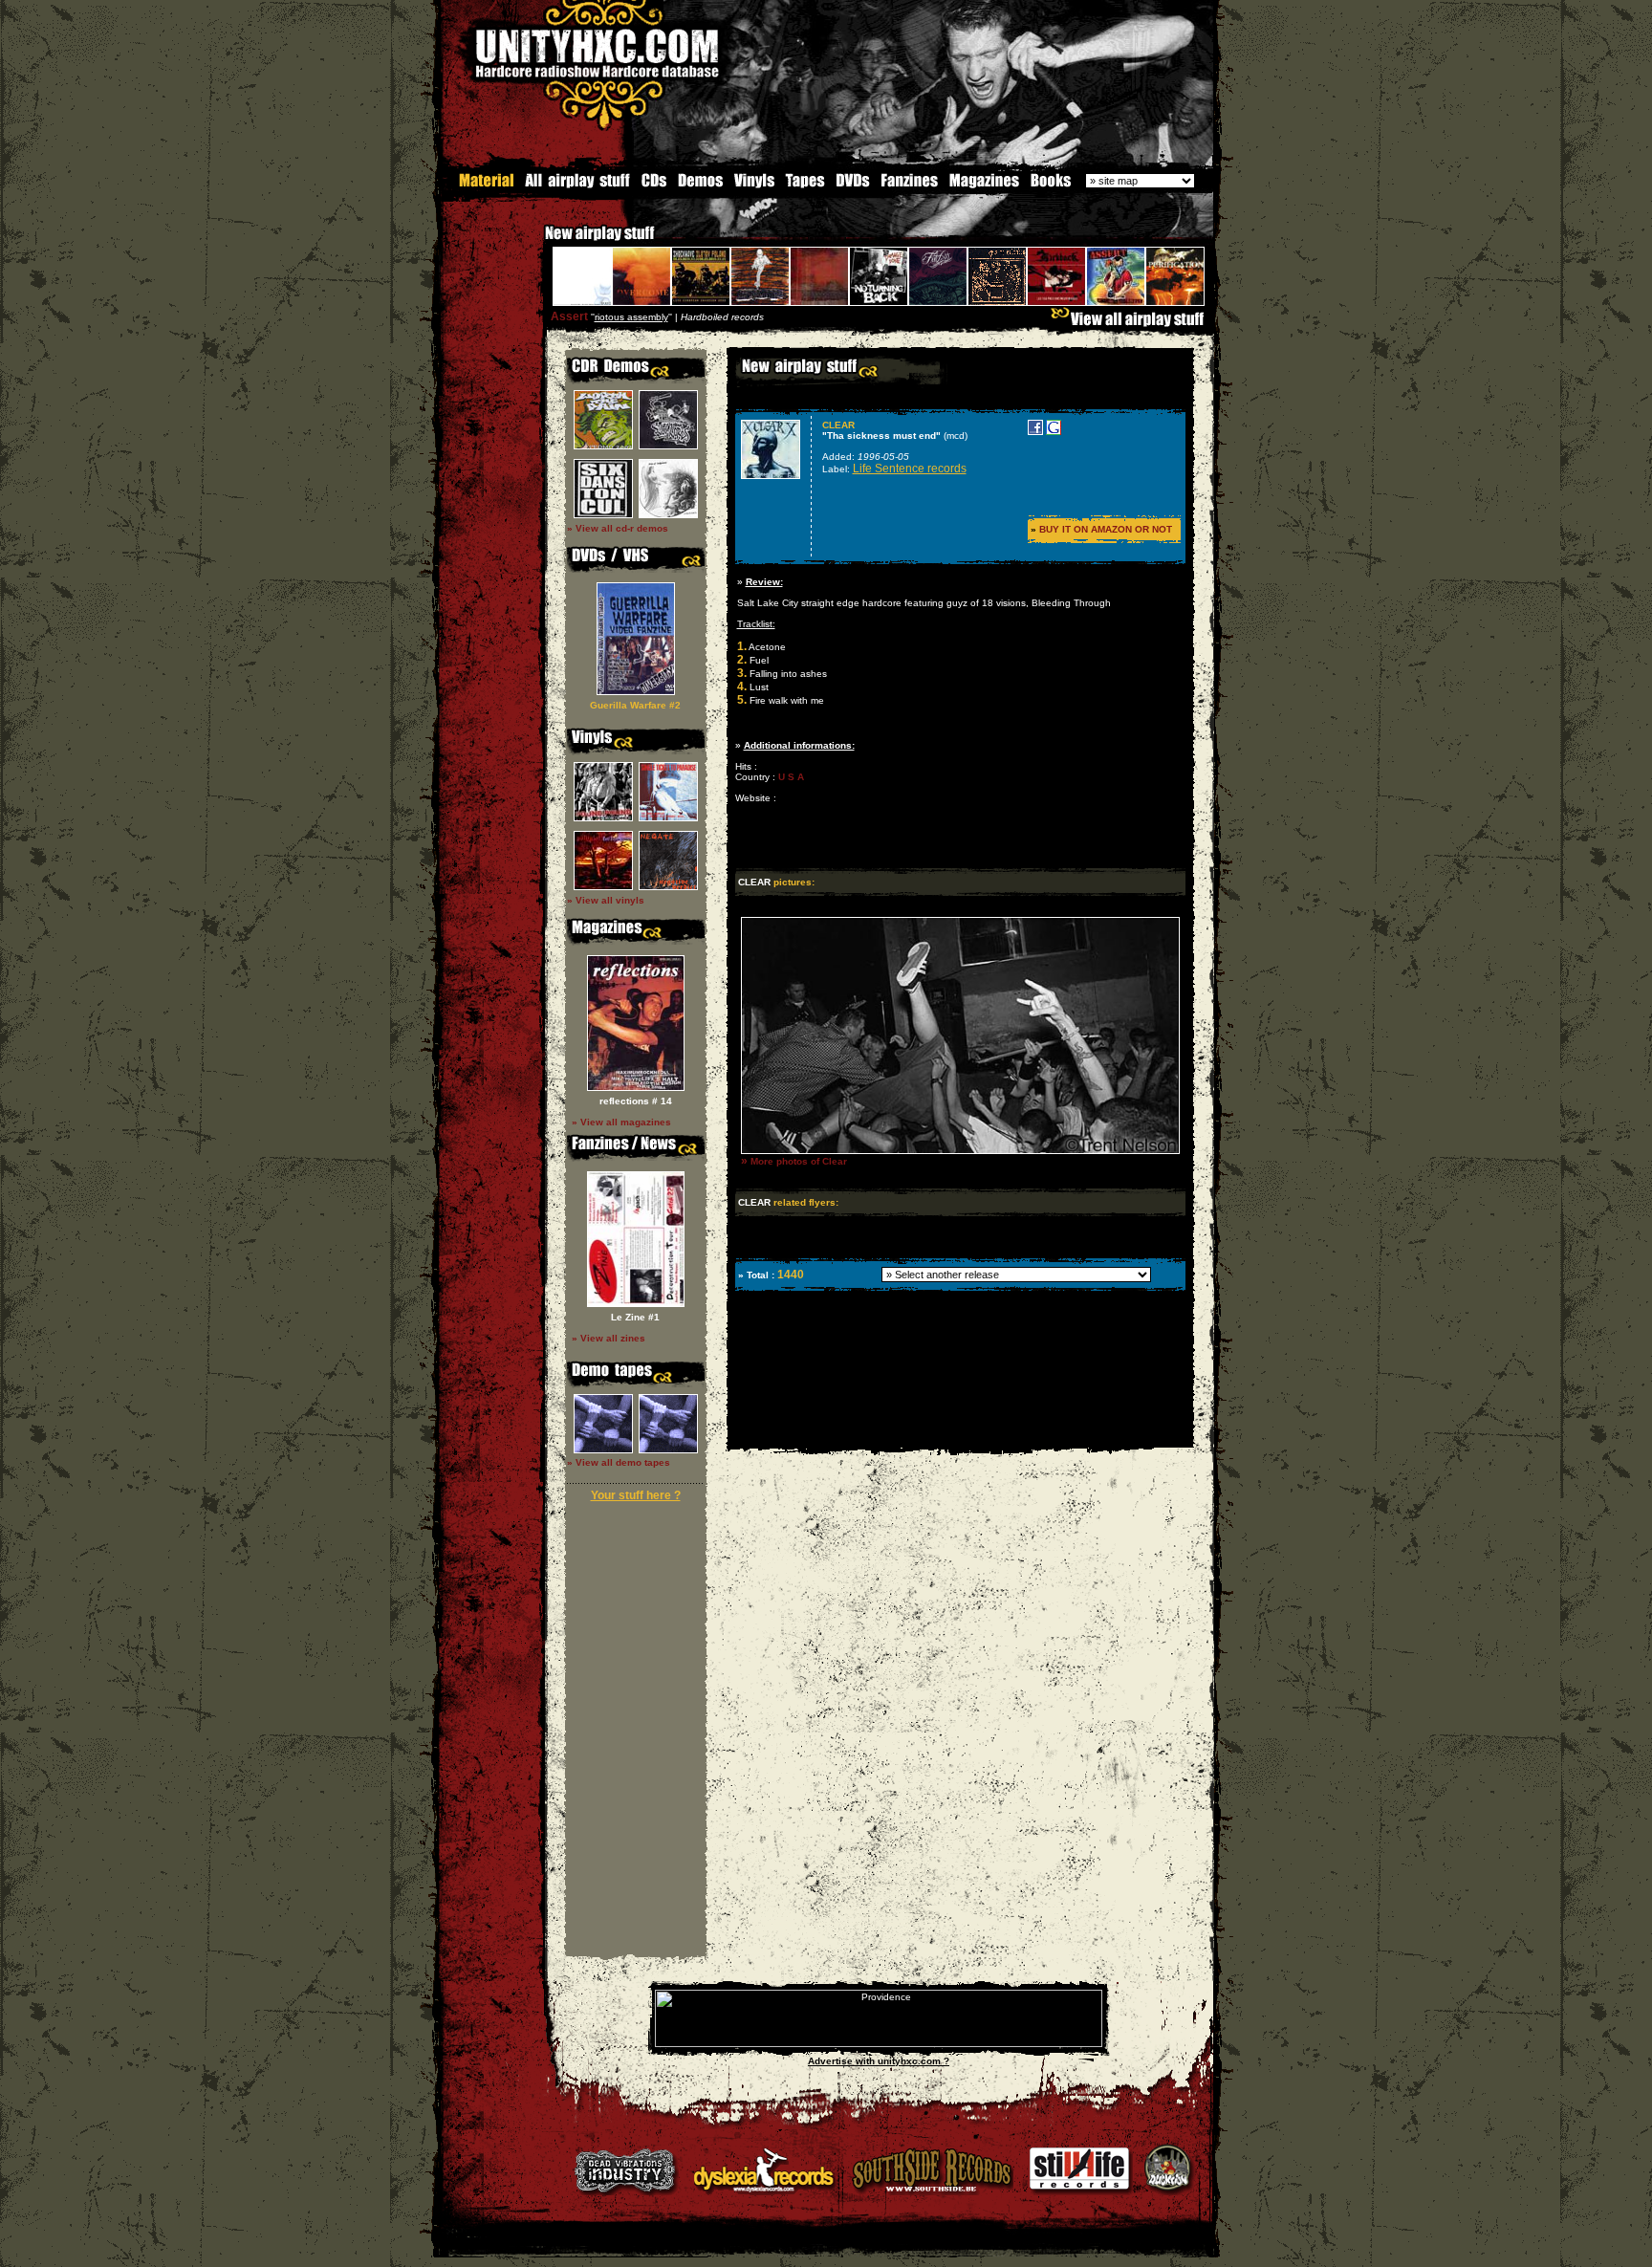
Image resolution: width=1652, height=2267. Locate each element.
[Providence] (879, 2044)
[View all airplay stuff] (1132, 324)
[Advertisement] (959, 1434)
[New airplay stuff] (535, 242)
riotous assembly (631, 317)
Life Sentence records (910, 469)
